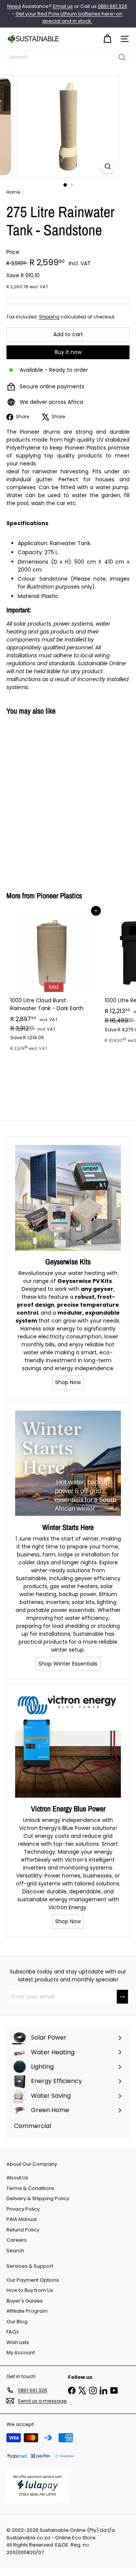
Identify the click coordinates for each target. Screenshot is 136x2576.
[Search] (122, 57)
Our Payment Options (33, 2280)
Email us (63, 6)
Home (13, 192)
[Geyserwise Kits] (68, 1198)
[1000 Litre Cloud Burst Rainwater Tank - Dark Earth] (54, 983)
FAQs (13, 2332)
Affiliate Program (27, 2311)
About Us (17, 2178)
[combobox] (68, 57)
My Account (21, 2353)
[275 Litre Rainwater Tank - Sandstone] (54, 799)
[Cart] (107, 39)
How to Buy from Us (30, 2290)
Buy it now (68, 352)
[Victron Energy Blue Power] (68, 1745)
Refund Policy (23, 2230)
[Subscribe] (122, 1997)
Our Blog (17, 2322)
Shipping (49, 317)
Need (14, 6)
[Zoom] (108, 166)
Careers (17, 2240)
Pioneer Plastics (59, 895)
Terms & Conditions (30, 2188)
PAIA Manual (22, 2219)
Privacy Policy (23, 2209)
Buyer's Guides (25, 2301)
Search (15, 2251)
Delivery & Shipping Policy (38, 2198)
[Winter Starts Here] (68, 1463)
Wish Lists (18, 2342)
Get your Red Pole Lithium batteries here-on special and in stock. (69, 18)
